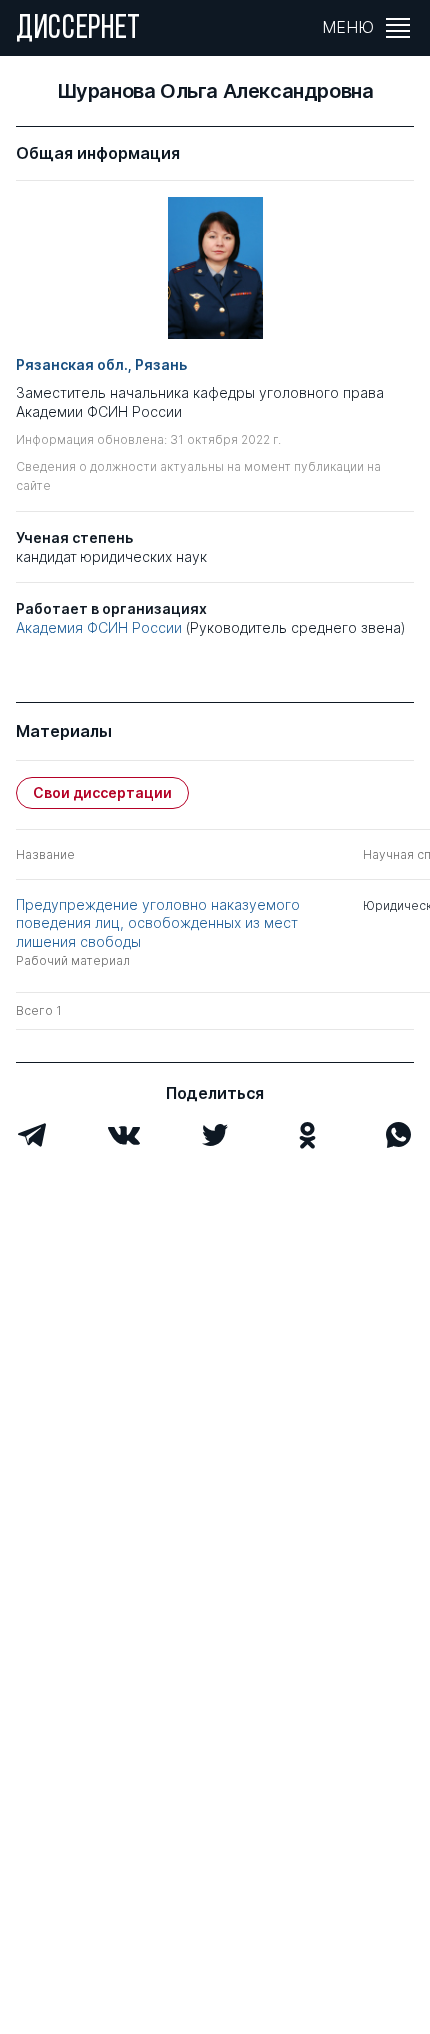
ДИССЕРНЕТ (78, 30)
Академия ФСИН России (99, 627)
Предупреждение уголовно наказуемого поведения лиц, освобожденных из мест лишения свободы (158, 922)
